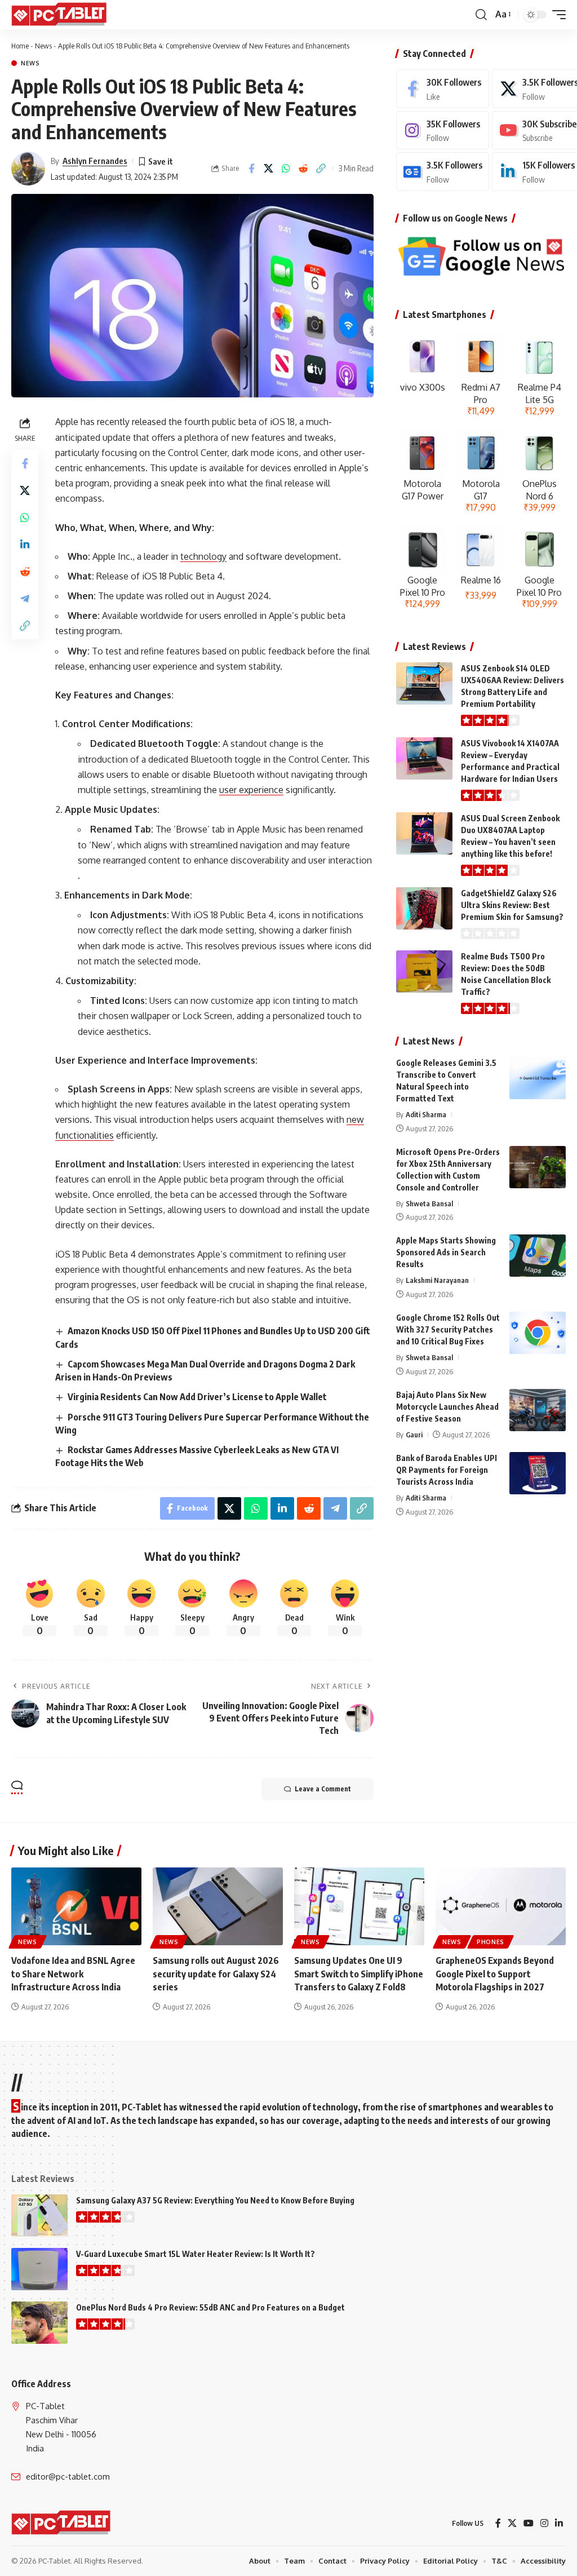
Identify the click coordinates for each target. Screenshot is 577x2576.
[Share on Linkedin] (25, 545)
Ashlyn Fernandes (95, 161)
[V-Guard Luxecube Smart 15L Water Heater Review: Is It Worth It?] (39, 2269)
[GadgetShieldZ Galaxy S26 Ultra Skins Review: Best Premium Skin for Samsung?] (424, 908)
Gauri (414, 1435)
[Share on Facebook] (251, 169)
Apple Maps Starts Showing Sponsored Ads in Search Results (446, 1252)
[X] (512, 2523)
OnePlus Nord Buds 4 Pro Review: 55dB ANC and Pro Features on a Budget (210, 2307)
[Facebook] (443, 89)
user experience (251, 790)
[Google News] (443, 172)
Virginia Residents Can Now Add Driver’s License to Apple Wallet (197, 1397)
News (43, 46)
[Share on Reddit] (304, 169)
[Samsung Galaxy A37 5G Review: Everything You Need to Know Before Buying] (39, 2216)
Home (20, 46)
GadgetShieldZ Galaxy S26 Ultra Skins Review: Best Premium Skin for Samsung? (512, 905)
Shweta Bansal (429, 1203)
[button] (481, 15)
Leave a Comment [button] (323, 1789)
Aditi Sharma (426, 1114)
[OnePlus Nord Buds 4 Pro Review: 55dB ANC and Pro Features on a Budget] (39, 2323)
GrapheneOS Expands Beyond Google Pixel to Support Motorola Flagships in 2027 (495, 1973)
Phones (491, 1942)
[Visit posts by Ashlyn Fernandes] (28, 169)
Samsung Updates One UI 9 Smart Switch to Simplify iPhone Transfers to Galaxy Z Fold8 (359, 1973)
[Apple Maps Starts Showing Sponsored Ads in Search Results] (538, 1256)
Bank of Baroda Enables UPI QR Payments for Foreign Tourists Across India (447, 1470)
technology (203, 556)
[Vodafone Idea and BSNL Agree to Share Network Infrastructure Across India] (76, 1907)
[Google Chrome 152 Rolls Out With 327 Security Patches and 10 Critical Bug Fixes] (538, 1333)
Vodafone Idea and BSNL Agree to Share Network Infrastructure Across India (73, 1973)
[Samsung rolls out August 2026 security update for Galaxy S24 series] (218, 1907)
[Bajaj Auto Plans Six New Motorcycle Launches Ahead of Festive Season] (538, 1410)
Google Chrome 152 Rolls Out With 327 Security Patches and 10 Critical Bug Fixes (448, 1329)
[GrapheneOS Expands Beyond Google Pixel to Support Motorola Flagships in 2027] (501, 1907)
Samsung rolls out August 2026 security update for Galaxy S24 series (216, 1973)
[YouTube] (529, 2523)
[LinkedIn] (559, 2523)
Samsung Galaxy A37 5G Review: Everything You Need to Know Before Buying (215, 2200)
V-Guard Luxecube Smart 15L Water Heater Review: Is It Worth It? (196, 2254)
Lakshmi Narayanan (437, 1280)
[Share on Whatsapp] (286, 169)
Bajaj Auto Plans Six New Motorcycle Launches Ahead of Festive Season (447, 1407)
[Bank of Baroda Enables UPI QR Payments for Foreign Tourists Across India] (538, 1473)
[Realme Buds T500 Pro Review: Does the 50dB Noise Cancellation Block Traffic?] (424, 971)
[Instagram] (443, 130)
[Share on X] (269, 169)
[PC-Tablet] (60, 15)
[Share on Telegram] (25, 599)
